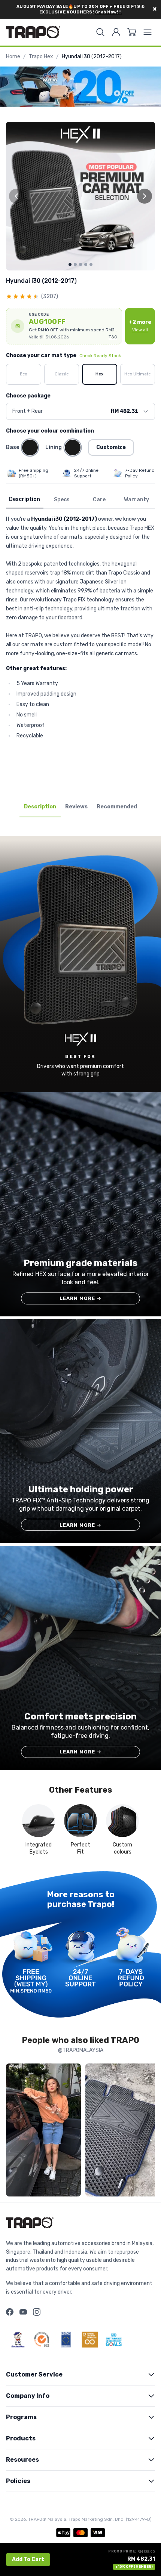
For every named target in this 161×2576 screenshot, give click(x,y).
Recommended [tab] (117, 807)
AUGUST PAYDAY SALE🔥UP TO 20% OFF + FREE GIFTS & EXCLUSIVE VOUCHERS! (81, 9)
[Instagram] (37, 2312)
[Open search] (100, 32)
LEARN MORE (81, 1298)
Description (25, 499)
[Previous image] (16, 196)
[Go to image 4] (86, 264)
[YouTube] (23, 2312)
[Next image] (145, 196)
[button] (64, 326)
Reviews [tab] (76, 807)
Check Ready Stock (100, 356)
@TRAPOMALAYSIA (81, 2050)
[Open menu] (148, 32)
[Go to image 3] (80, 264)
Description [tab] (40, 807)
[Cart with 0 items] (132, 32)
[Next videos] (148, 2131)
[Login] (116, 32)
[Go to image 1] (70, 264)
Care (99, 500)
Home (13, 57)
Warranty (136, 500)
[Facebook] (10, 2312)
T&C (113, 337)
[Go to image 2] (75, 264)
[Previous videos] (13, 2131)
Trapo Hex (41, 57)
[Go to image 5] (91, 264)
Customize (111, 447)
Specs (62, 500)
